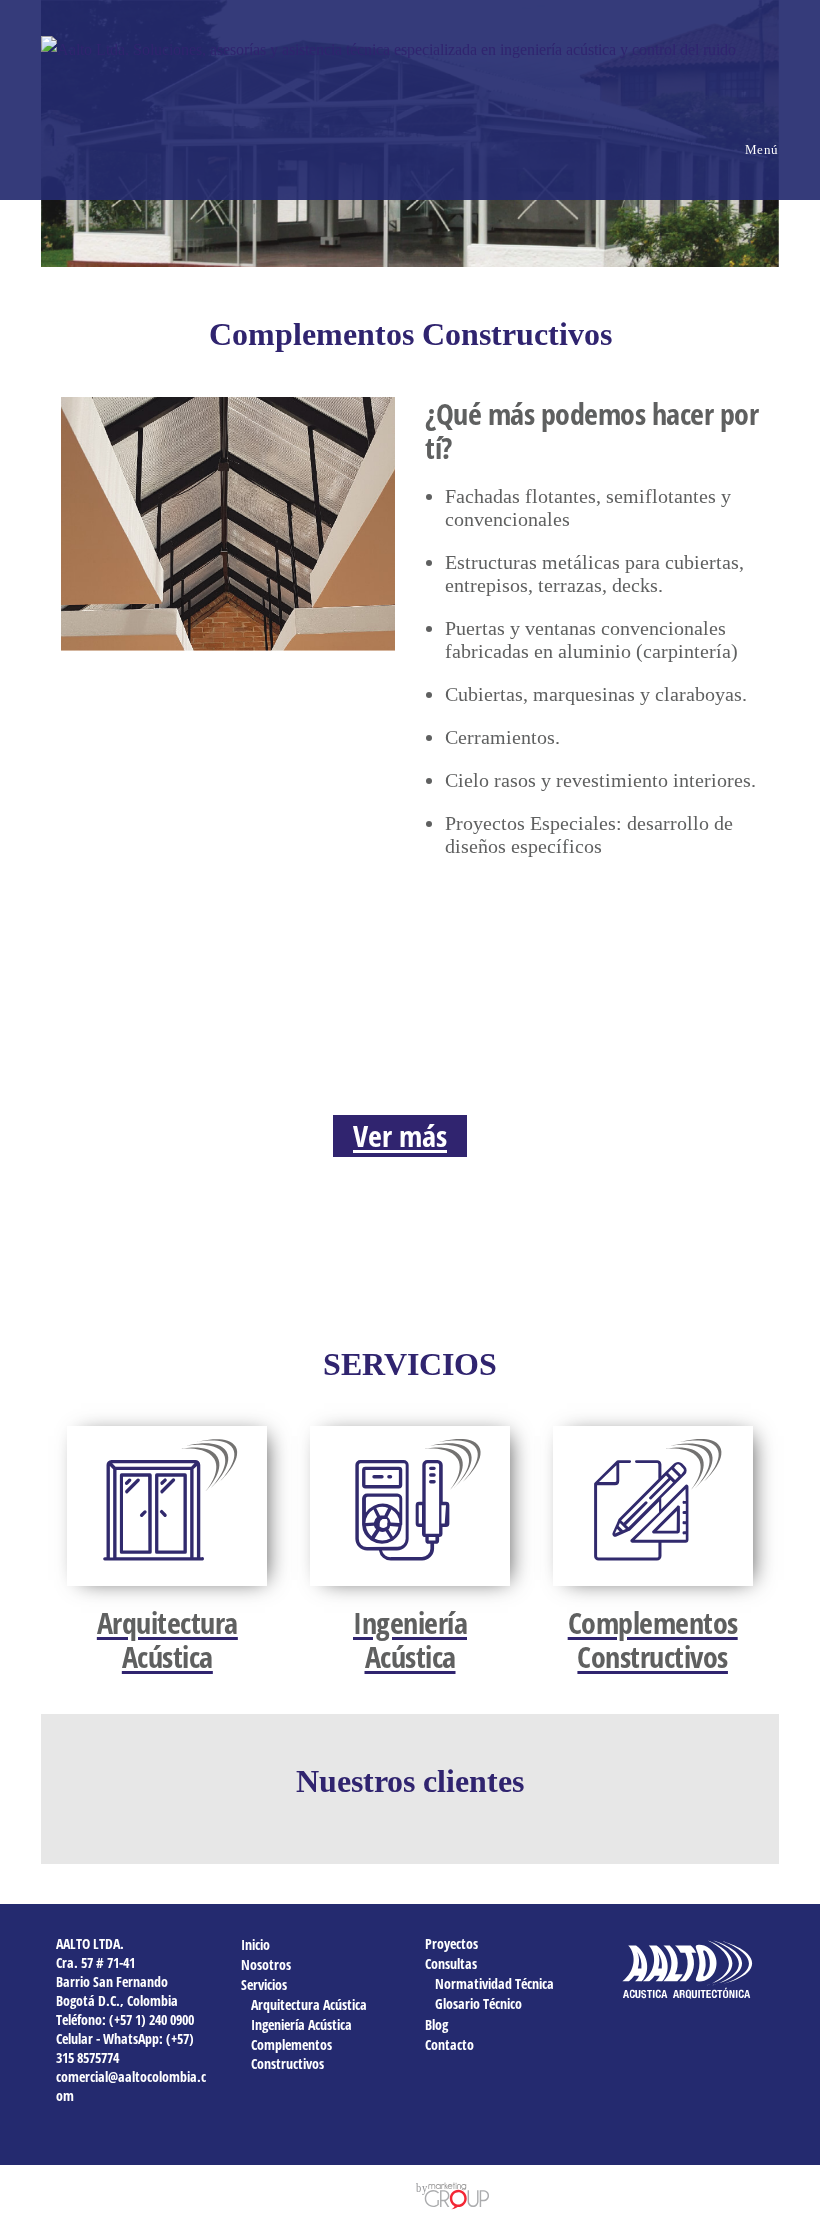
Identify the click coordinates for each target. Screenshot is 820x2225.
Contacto (449, 2044)
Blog (436, 2024)
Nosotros (266, 1964)
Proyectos (451, 1943)
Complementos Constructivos (291, 2054)
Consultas (451, 1963)
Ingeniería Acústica (301, 2024)
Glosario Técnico (478, 2003)
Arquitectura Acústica (309, 2004)
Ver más (400, 1135)
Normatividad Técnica (494, 1983)
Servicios (264, 1984)
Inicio (255, 1944)
